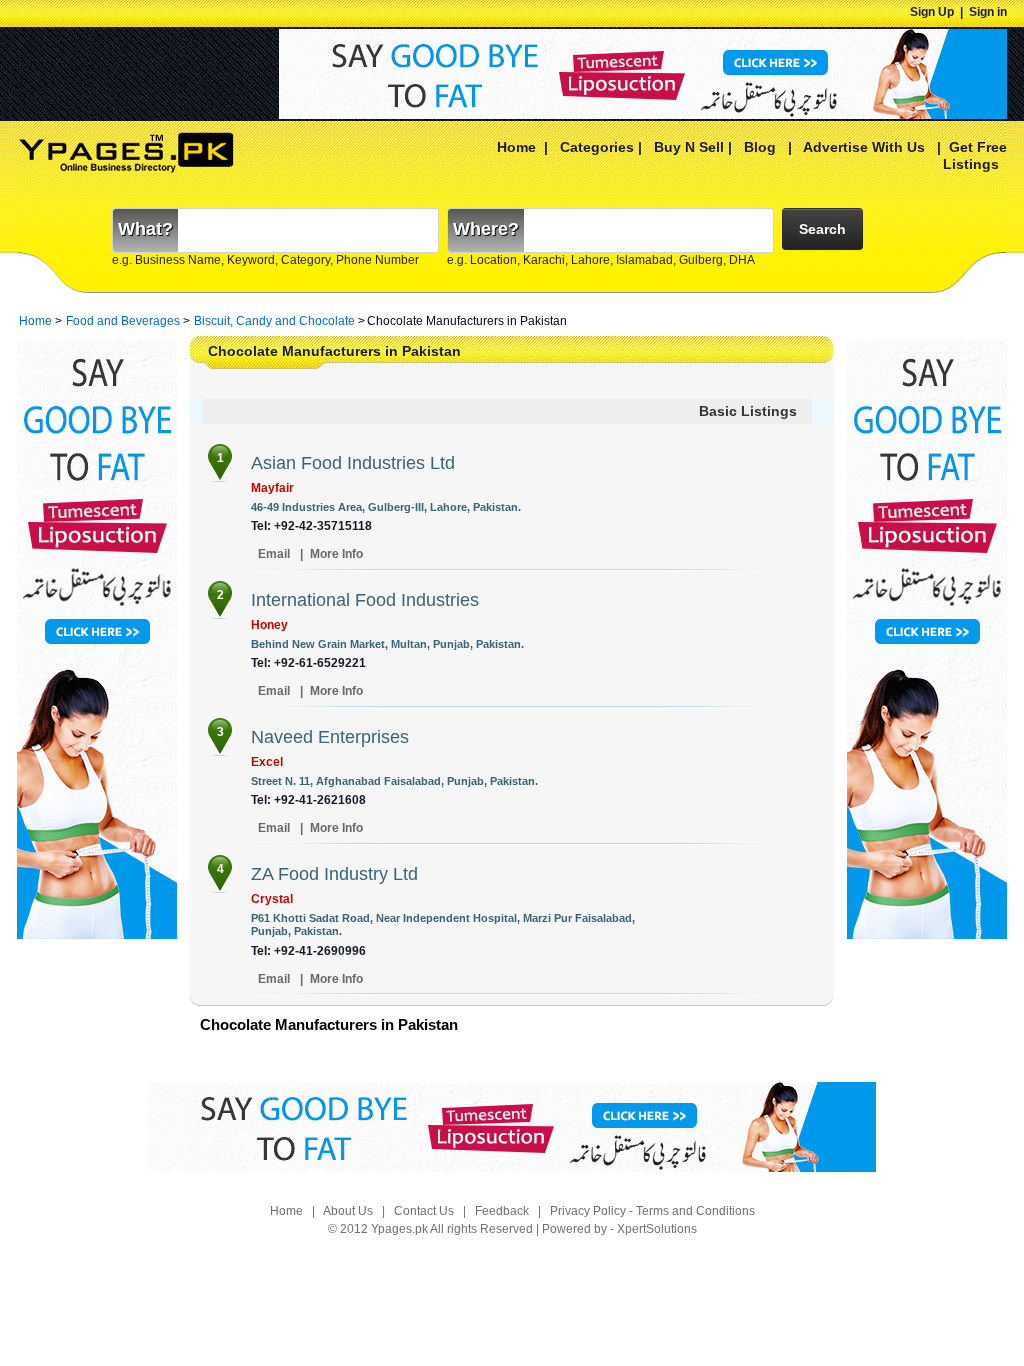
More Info (336, 554)
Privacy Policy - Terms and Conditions (652, 1211)
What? (145, 229)
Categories (597, 147)
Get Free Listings (975, 155)
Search (822, 229)
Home (516, 147)
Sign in (988, 12)
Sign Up (932, 12)
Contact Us (424, 1211)
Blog (760, 147)
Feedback (502, 1211)
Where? (486, 229)
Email (274, 554)
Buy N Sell (689, 147)
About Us (348, 1211)
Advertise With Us (862, 147)
